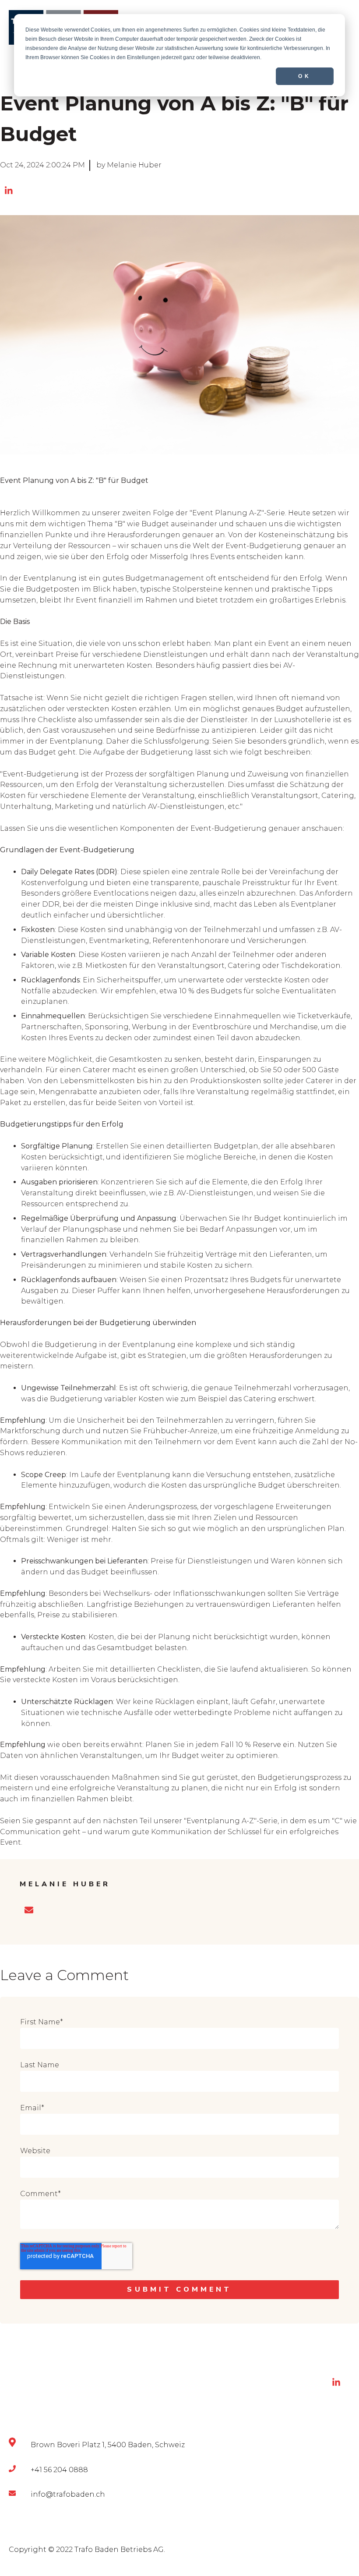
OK (305, 76)
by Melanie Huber (129, 165)
